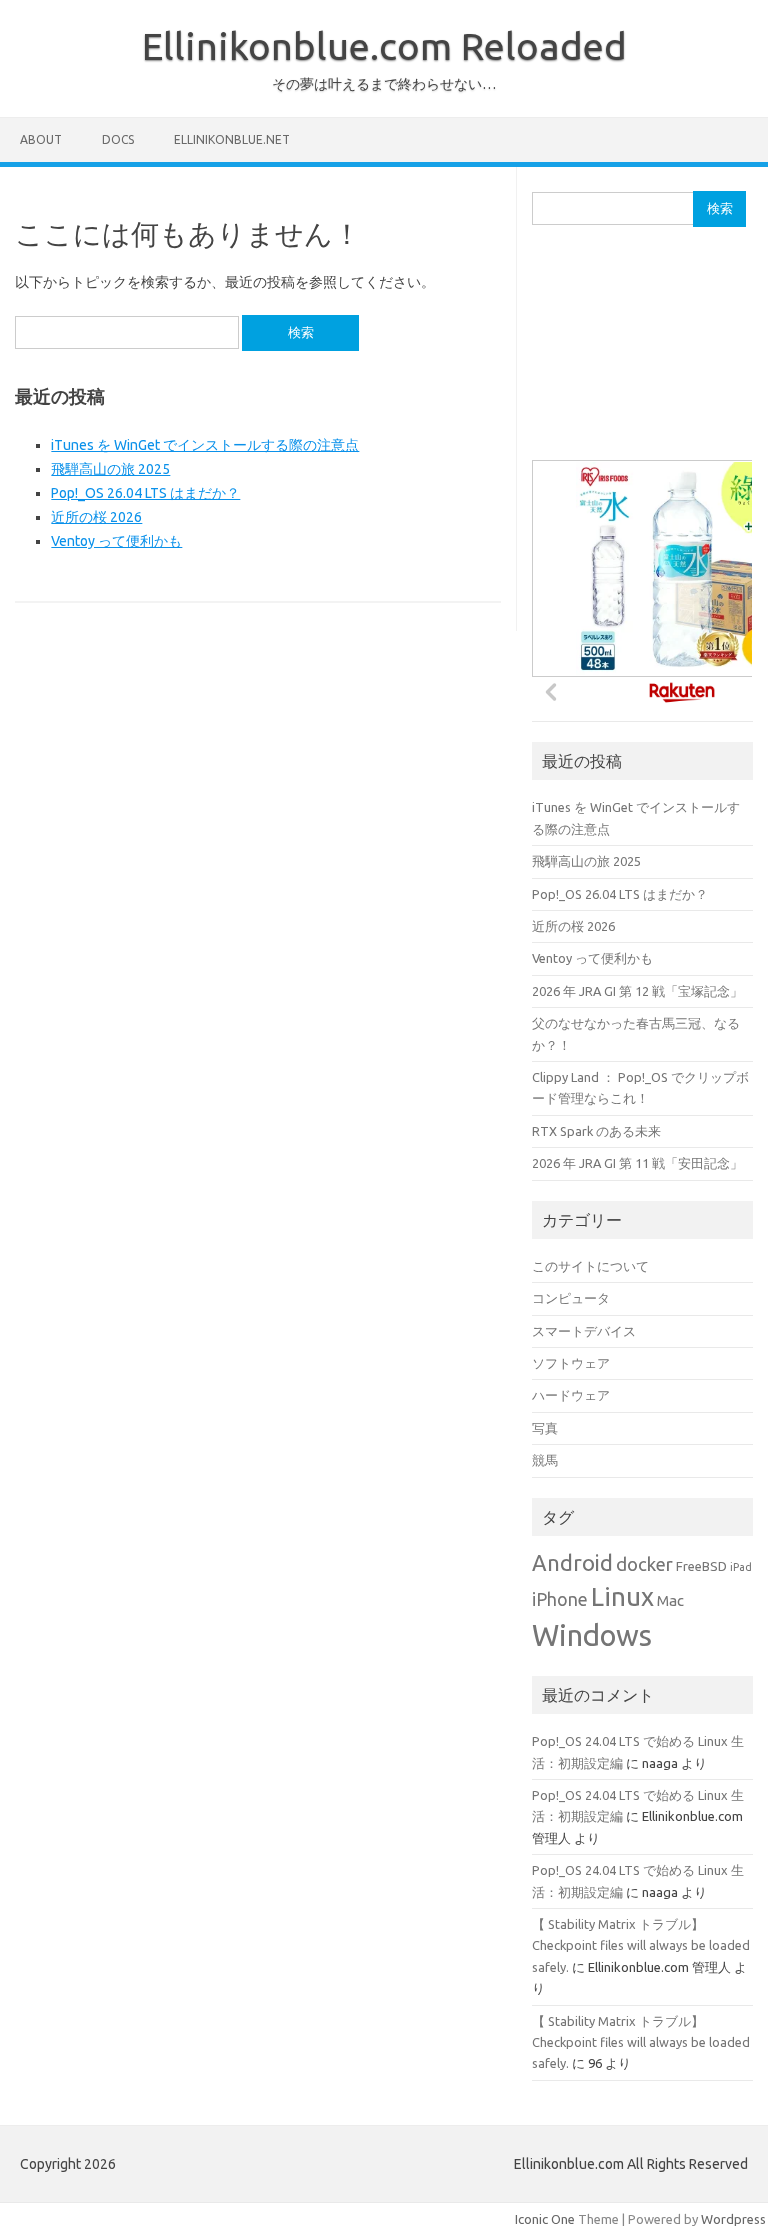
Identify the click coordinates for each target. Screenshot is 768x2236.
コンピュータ (571, 1298)
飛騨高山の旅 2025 (110, 469)
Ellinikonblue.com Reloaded (384, 46)
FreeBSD (701, 1566)
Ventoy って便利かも (116, 541)
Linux (622, 1596)
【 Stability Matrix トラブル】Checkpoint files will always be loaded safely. (641, 1945)
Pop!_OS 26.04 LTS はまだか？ (145, 493)
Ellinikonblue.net (232, 139)
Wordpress (733, 2219)
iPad (741, 1567)
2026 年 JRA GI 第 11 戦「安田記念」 (637, 1163)
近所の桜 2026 (96, 517)
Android (572, 1563)
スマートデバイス (584, 1331)
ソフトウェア (571, 1363)
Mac (670, 1600)
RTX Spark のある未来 (596, 1131)
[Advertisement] (649, 353)
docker (644, 1564)
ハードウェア (571, 1395)
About (41, 139)
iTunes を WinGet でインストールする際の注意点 (205, 445)
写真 (545, 1428)
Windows (592, 1635)
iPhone (560, 1599)
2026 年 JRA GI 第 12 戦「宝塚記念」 (637, 991)
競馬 (545, 1460)
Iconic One (545, 2219)
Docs (118, 139)
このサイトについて (590, 1266)
